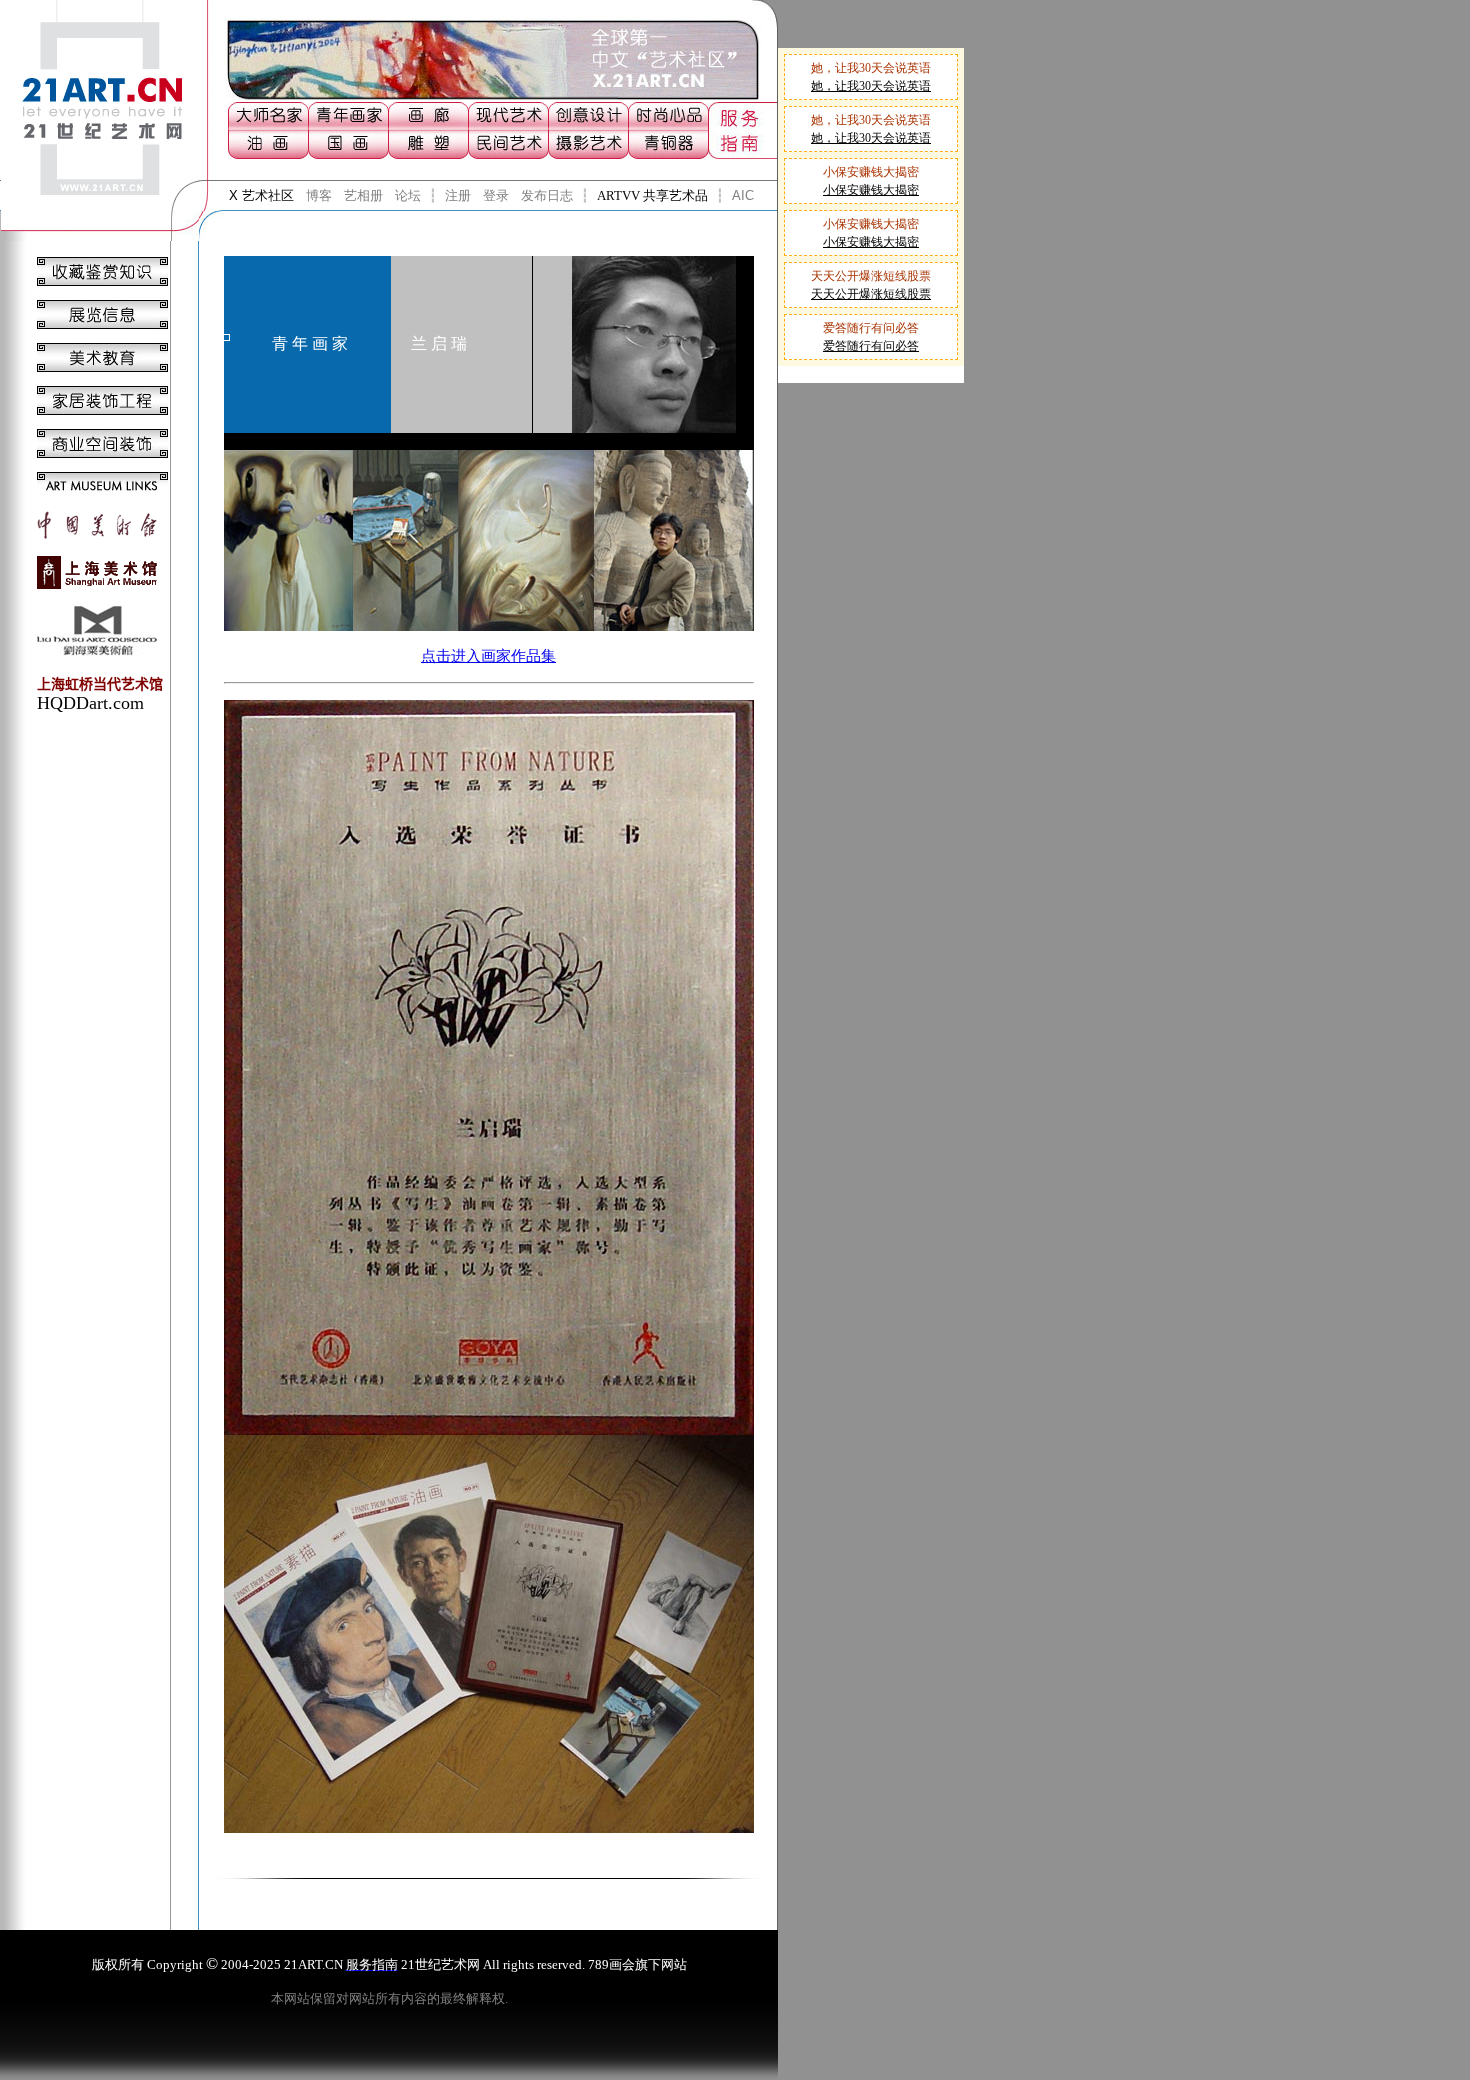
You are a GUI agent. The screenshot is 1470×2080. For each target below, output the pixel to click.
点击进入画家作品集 (488, 656)
